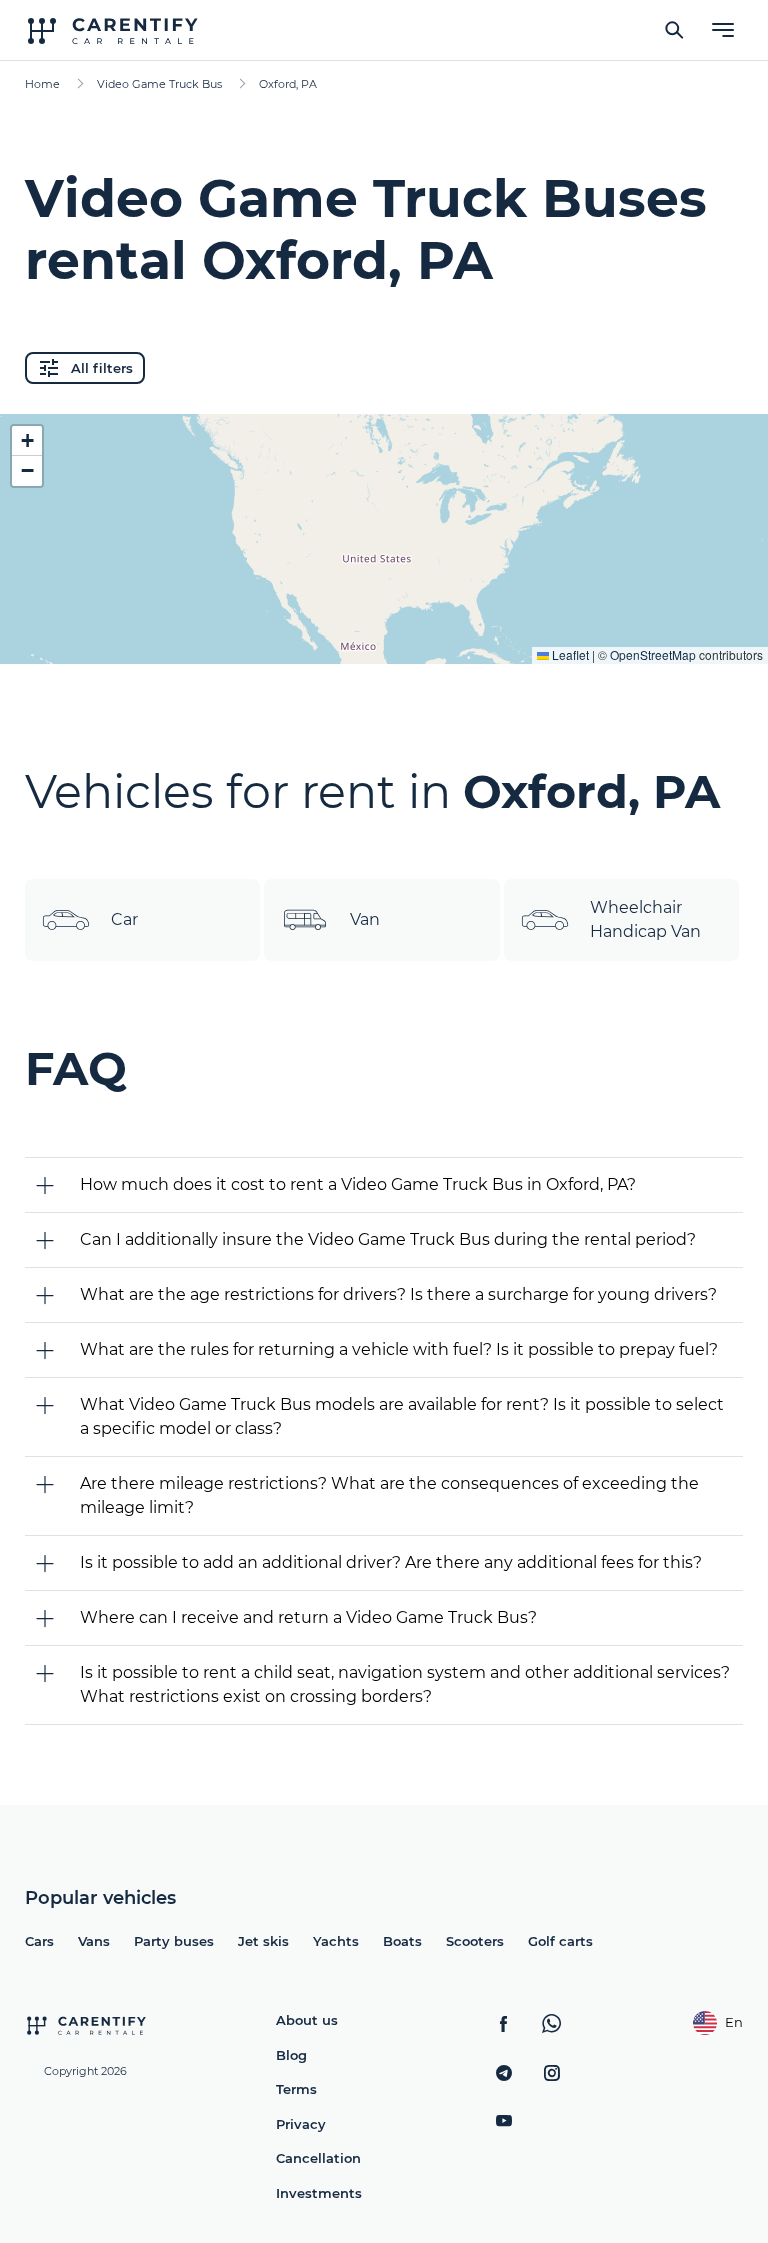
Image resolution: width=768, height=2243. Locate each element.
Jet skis (263, 1941)
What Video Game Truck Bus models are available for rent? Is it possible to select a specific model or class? (402, 1416)
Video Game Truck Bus (159, 84)
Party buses (174, 1941)
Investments (319, 2193)
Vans (94, 1941)
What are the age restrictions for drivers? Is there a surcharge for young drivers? (398, 1294)
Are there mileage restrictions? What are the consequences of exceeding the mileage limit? (389, 1495)
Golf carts (560, 1941)
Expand (384, 633)
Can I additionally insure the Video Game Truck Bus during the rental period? (388, 1239)
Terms (296, 2089)
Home (42, 84)
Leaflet (569, 654)
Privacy (301, 2124)
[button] (27, 441)
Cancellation (318, 2158)
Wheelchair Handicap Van (645, 919)
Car (124, 919)
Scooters (475, 1941)
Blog (291, 2055)
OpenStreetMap (653, 654)
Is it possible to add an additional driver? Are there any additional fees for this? (391, 1562)
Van (365, 919)
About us (307, 2020)
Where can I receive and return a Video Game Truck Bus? (308, 1617)
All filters (102, 368)
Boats (402, 1941)
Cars (39, 1941)
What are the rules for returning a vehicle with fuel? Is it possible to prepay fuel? (399, 1349)
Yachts (336, 1941)
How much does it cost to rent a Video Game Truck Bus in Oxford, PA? (358, 1184)
